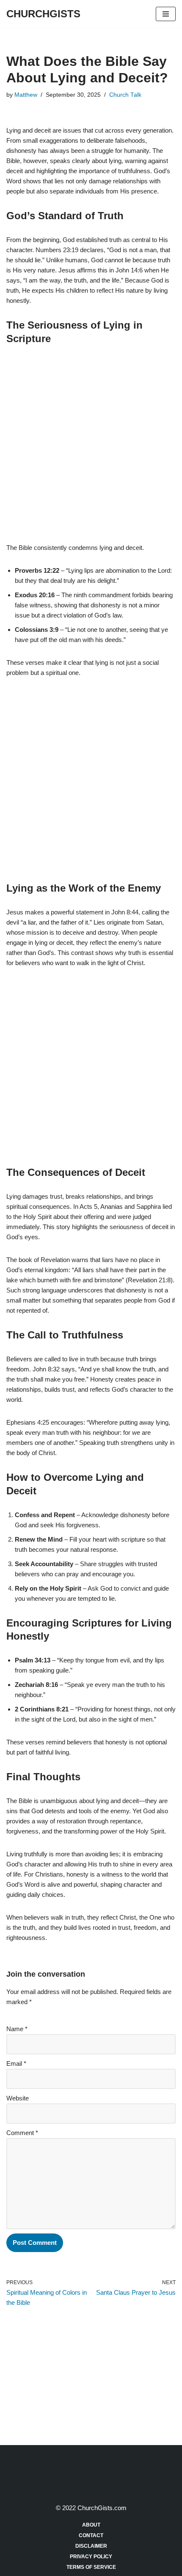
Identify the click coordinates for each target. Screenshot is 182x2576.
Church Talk (125, 95)
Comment (22, 2133)
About (91, 2525)
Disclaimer (91, 2546)
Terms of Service (91, 2567)
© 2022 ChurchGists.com (91, 2508)
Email (16, 2063)
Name (17, 2029)
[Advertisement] (91, 449)
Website (18, 2098)
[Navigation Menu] (166, 14)
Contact (91, 2535)
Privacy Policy (91, 2557)
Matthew (26, 95)
